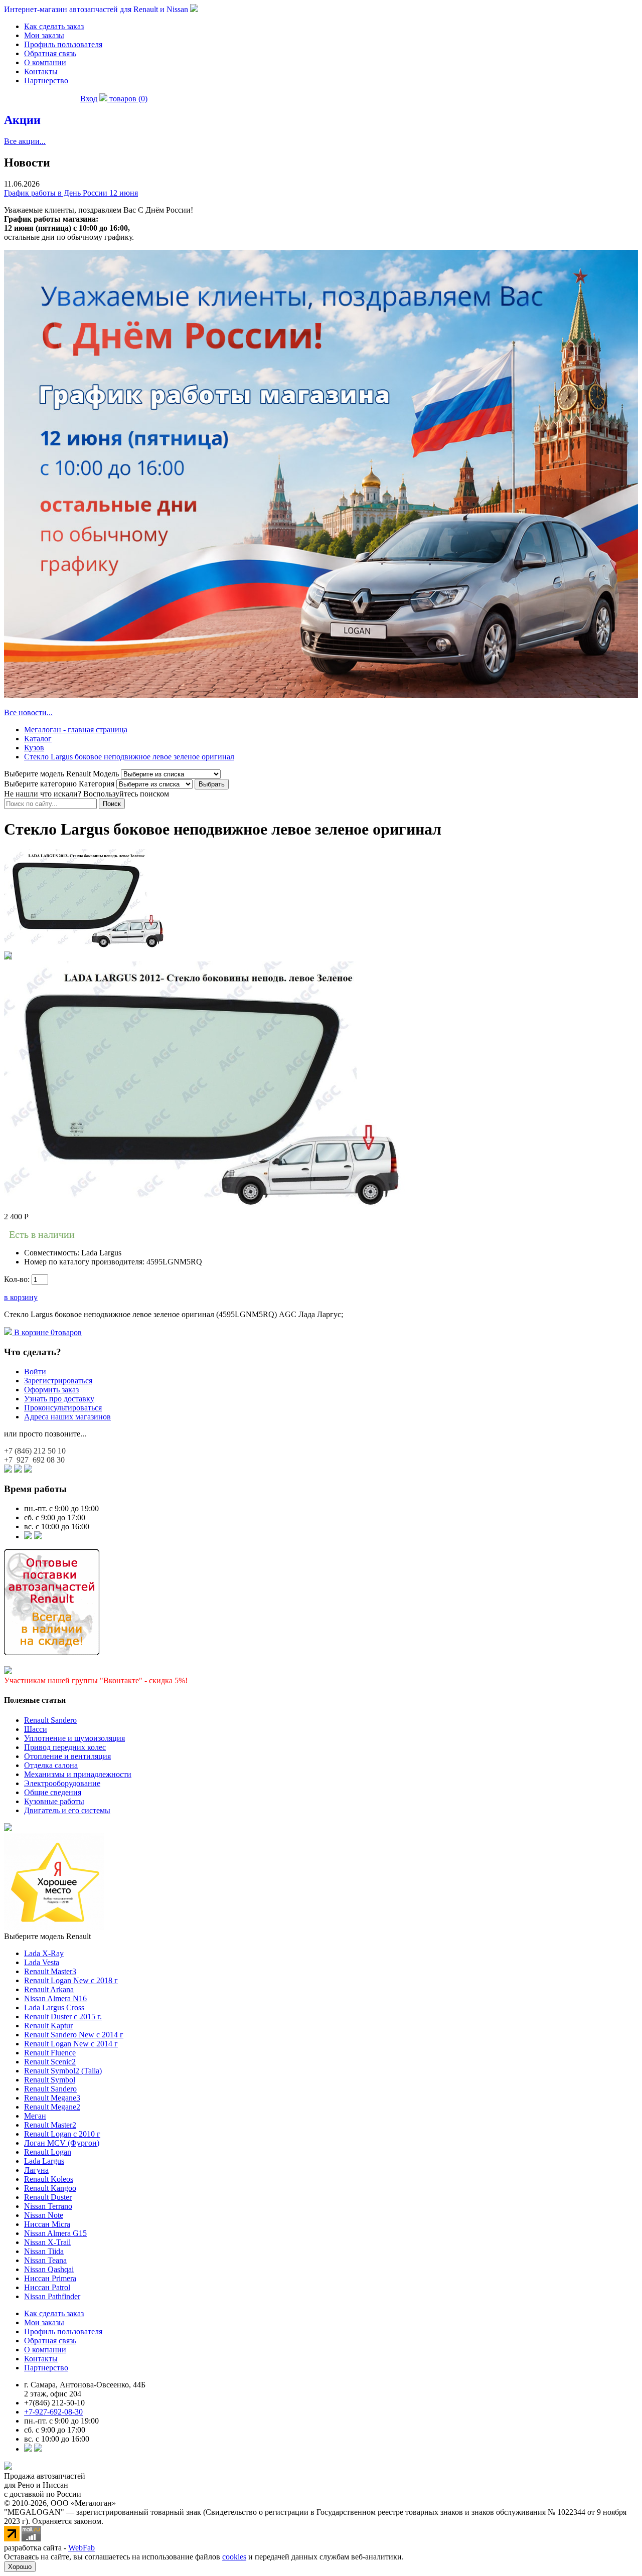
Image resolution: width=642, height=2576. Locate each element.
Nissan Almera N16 (55, 1998)
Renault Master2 (50, 2125)
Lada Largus (44, 2161)
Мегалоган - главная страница (76, 730)
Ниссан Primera (50, 2278)
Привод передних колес (65, 1747)
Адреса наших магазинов (67, 1417)
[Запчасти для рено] (38, 1537)
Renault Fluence (50, 2053)
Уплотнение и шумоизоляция (74, 1738)
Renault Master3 (50, 1971)
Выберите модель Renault (47, 1936)
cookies (234, 2557)
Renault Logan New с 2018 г (71, 1980)
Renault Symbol (50, 2080)
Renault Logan (48, 2152)
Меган (35, 2116)
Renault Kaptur (48, 2026)
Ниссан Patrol (47, 2287)
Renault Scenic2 (50, 2062)
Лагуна (36, 2170)
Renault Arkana (49, 1989)
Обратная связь (50, 53)
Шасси (36, 1729)
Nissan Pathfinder (52, 2296)
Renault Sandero (50, 1720)
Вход (89, 99)
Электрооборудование (62, 1783)
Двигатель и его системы (67, 1810)
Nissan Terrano (48, 2206)
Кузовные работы (54, 1801)
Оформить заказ (51, 1390)
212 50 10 (35, 1451)
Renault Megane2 (52, 2107)
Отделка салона (51, 1765)
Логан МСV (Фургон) (62, 2143)
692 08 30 (34, 1460)
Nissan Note (44, 2215)
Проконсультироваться (63, 1408)
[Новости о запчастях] (28, 1537)
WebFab (82, 2548)
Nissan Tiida (44, 2251)
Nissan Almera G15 (55, 2233)
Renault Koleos (49, 2179)
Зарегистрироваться (58, 1381)
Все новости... (28, 712)
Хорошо (20, 2567)
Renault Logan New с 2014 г (71, 2044)
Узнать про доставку (59, 1399)
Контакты (41, 71)
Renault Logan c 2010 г (62, 2134)
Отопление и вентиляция (67, 1756)
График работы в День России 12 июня (71, 193)
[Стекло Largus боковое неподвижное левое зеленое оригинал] (85, 947)
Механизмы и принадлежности (78, 1774)
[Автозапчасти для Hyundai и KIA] (8, 1828)
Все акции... (25, 141)
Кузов (34, 748)
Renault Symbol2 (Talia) (63, 2071)
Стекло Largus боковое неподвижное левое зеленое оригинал (129, 757)
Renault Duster (48, 2197)
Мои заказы (44, 35)
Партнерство (46, 80)
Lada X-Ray (44, 1953)
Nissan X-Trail (47, 2242)
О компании (45, 62)
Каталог (38, 739)
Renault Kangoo (50, 2188)
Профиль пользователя (63, 44)
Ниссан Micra (47, 2224)
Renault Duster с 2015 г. (63, 2017)
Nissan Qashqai (49, 2269)
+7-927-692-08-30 (53, 2412)
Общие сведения (53, 1792)
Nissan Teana (45, 2260)
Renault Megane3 (52, 2098)
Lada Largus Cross (54, 2007)
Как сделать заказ (54, 26)
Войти (35, 1372)
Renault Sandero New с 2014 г (74, 2035)
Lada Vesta (42, 1962)
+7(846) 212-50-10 (54, 2403)
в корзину (21, 1297)
